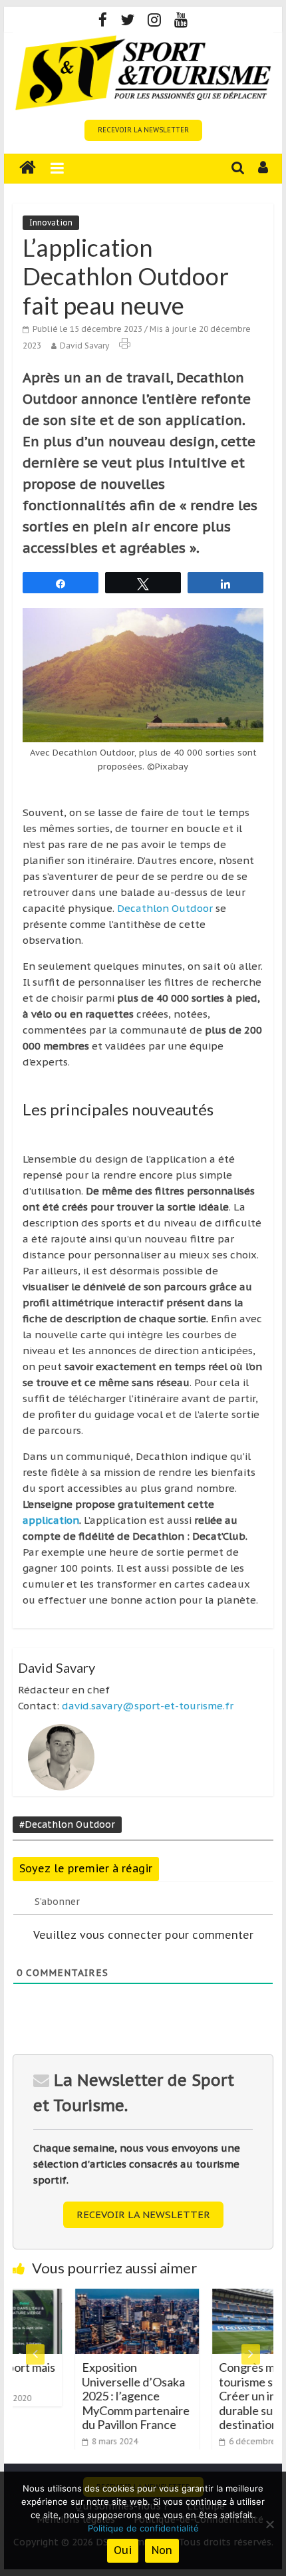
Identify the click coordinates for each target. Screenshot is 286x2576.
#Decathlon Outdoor (67, 1824)
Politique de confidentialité (143, 2528)
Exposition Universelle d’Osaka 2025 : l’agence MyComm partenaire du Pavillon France (105, 2396)
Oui (123, 2550)
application (51, 1520)
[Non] (269, 2524)
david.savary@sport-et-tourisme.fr (148, 1706)
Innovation (51, 222)
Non (162, 2550)
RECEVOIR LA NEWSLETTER (143, 130)
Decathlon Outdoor (165, 908)
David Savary (84, 346)
